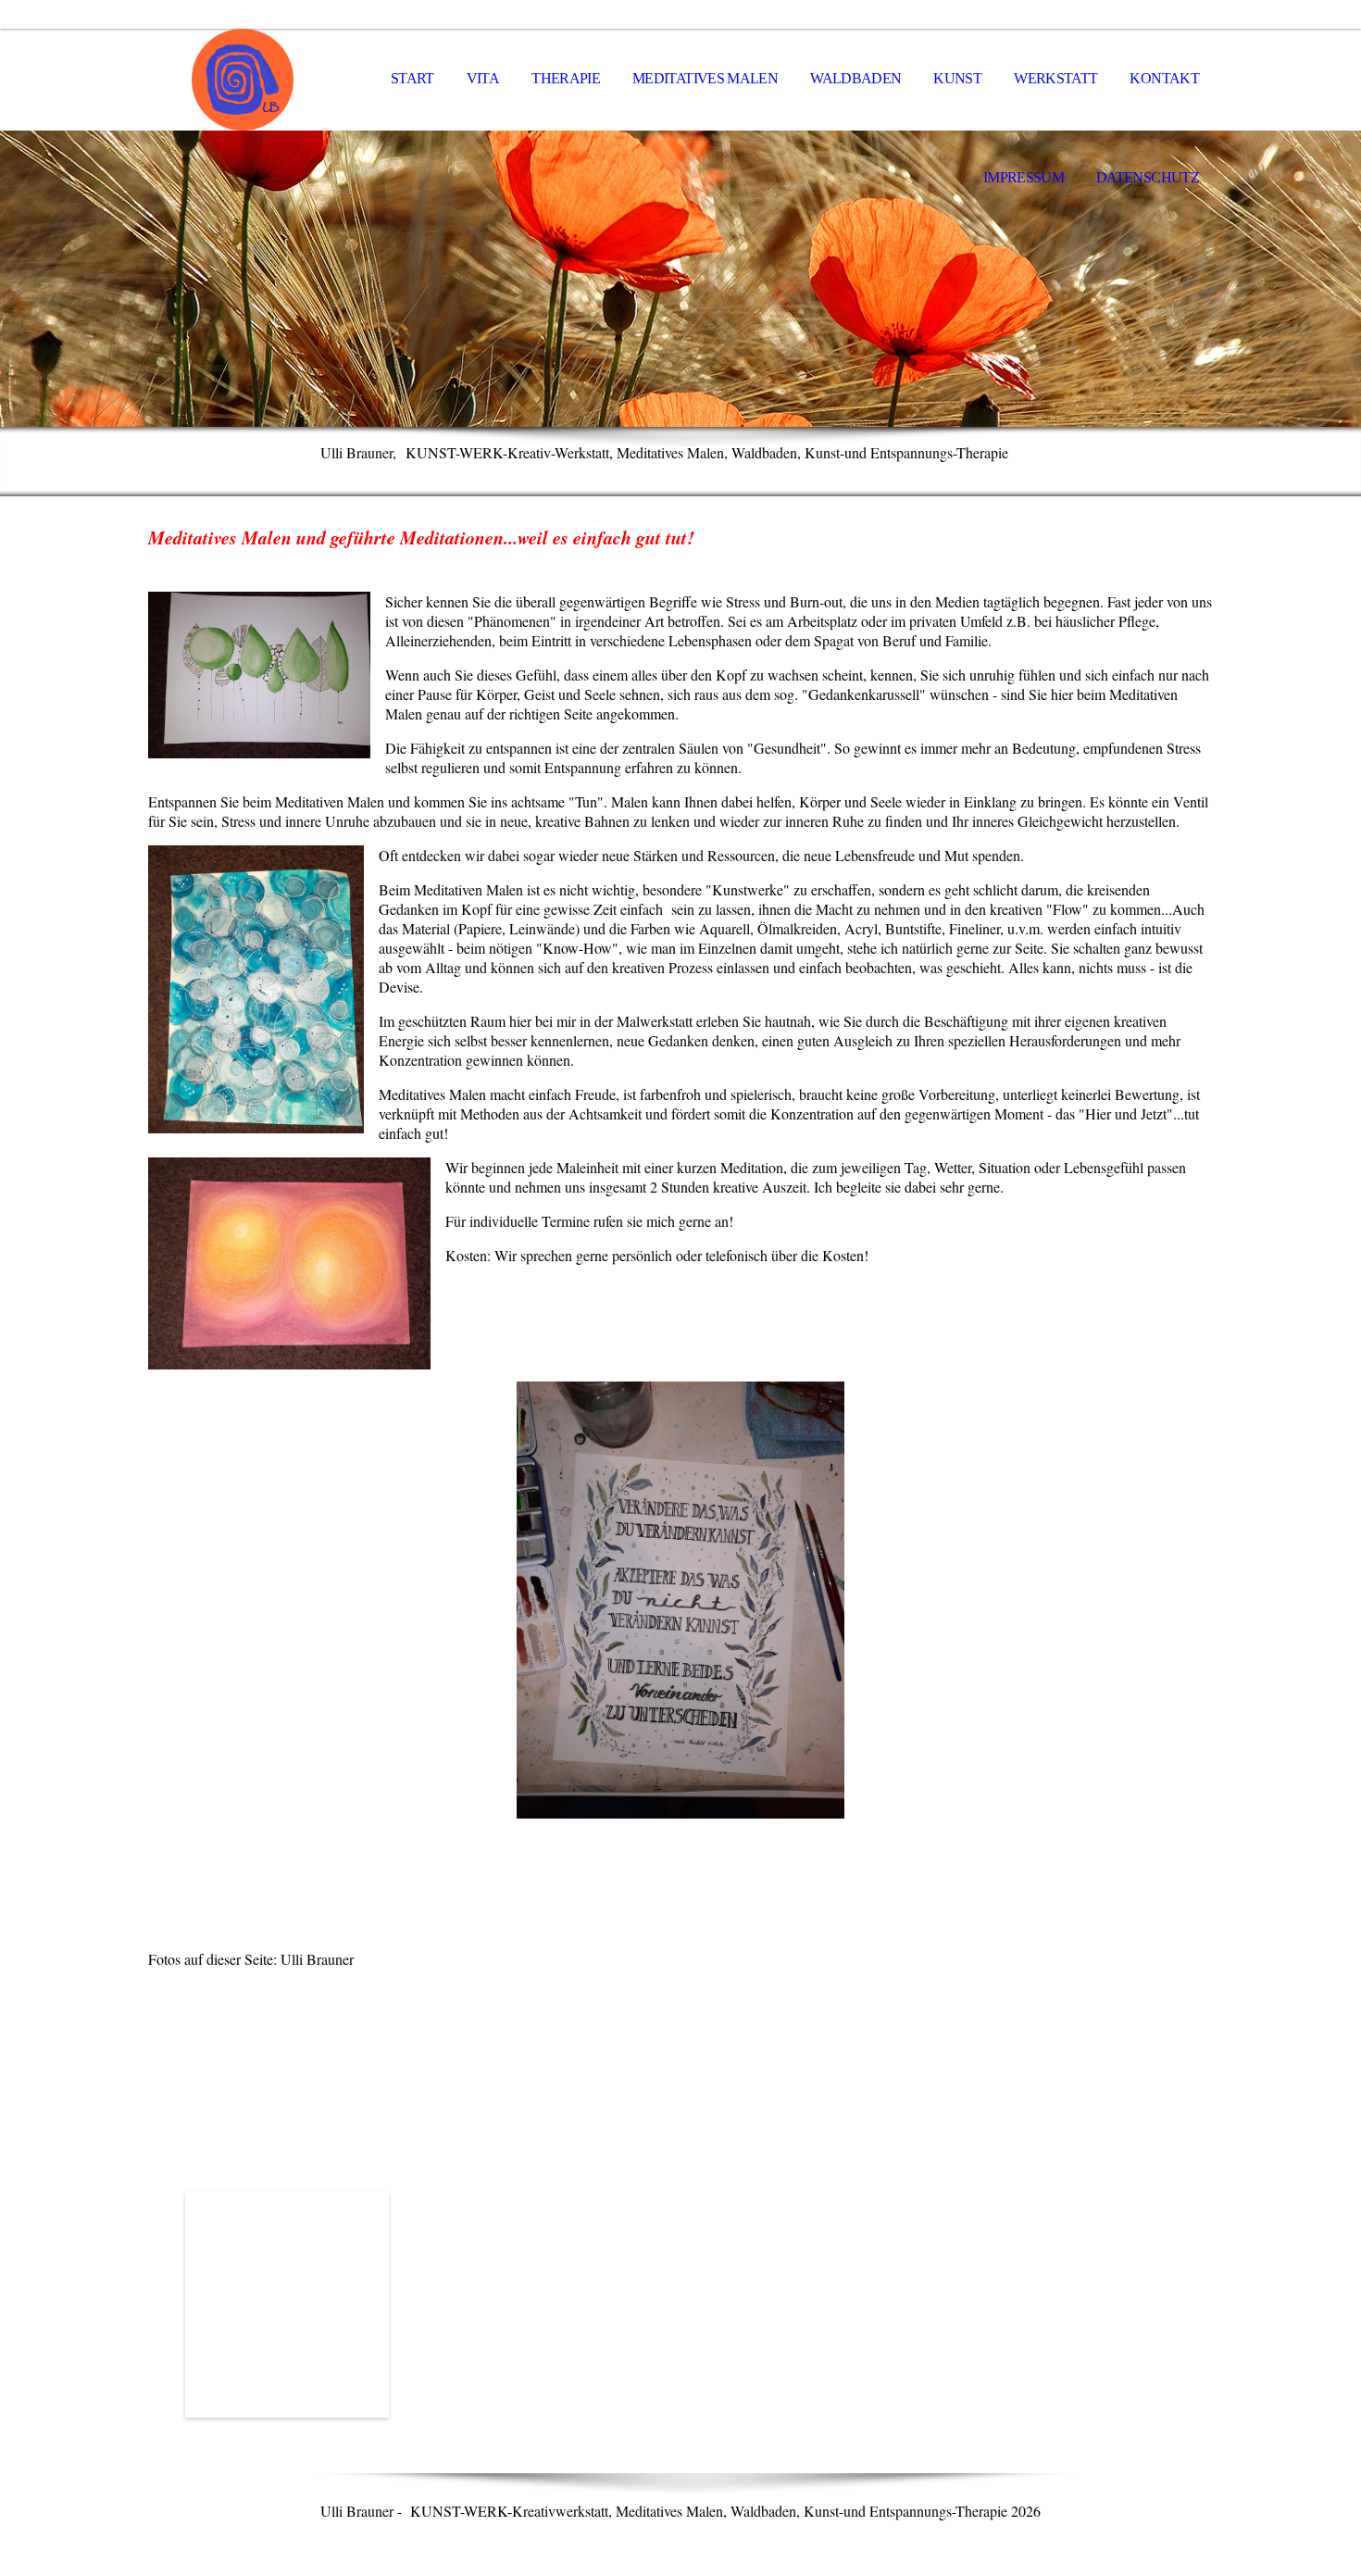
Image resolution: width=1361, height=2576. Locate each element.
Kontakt (1164, 78)
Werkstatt (1055, 78)
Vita (483, 78)
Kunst (957, 78)
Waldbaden (855, 78)
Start (412, 78)
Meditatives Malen (705, 78)
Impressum (1024, 177)
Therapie (566, 78)
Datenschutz (1148, 177)
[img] (241, 80)
